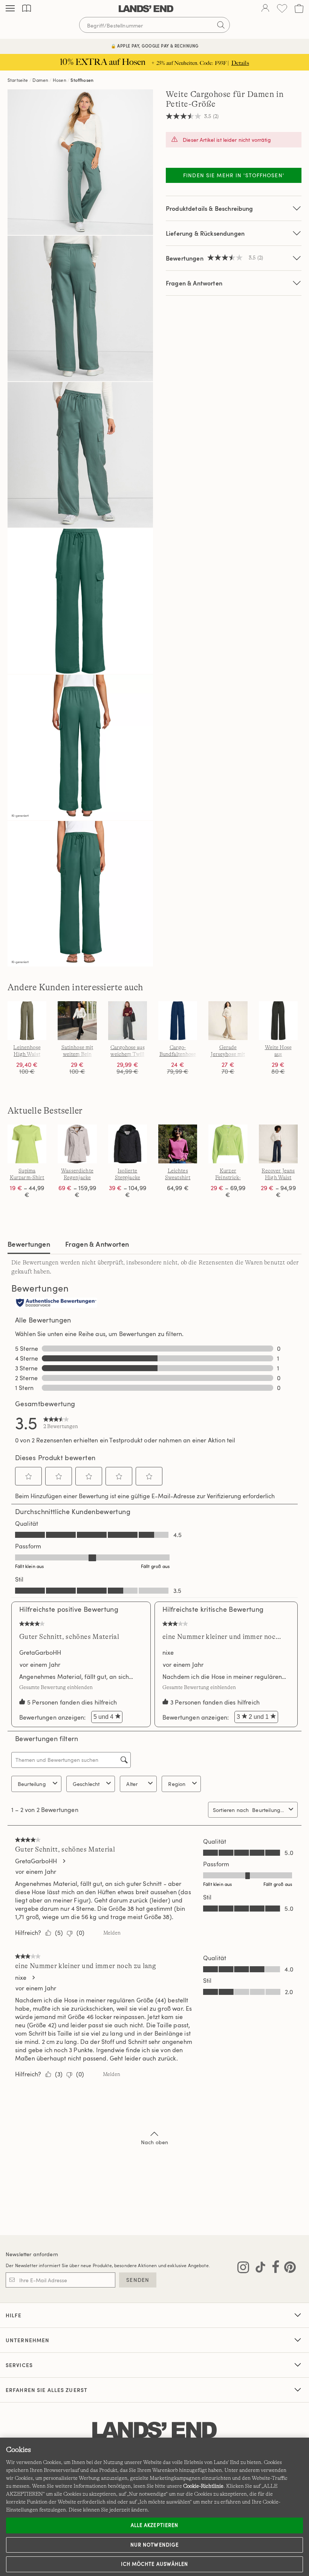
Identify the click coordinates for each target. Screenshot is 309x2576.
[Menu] (10, 9)
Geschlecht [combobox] (86, 1784)
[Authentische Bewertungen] (56, 1303)
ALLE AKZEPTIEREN (154, 2525)
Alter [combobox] (132, 1784)
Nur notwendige (154, 2545)
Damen (40, 80)
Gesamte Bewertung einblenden (58, 1687)
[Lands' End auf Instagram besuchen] (243, 2269)
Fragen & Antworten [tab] (97, 1244)
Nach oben (154, 2142)
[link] (61, 1422)
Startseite (18, 80)
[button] (29, 1476)
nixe (168, 1652)
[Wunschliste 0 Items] (282, 8)
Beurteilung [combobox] (32, 1784)
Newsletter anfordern (32, 2254)
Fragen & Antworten (194, 283)
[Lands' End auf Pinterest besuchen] (288, 2269)
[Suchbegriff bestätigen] (221, 25)
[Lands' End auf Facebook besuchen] (273, 2269)
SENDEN (138, 2280)
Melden (112, 1933)
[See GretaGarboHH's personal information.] (64, 1861)
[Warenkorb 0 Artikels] (299, 8)
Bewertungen (29, 1244)
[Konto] (265, 9)
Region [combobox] (177, 1784)
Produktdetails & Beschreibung (210, 208)
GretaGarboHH (40, 1652)
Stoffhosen (82, 80)
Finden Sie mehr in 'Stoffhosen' (234, 175)
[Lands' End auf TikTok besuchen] (258, 2269)
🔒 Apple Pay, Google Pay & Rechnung (155, 46)
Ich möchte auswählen (154, 2564)
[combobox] (269, 1810)
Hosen (60, 80)
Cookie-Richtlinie (203, 2486)
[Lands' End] (146, 9)
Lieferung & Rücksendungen (205, 233)
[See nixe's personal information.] (33, 1978)
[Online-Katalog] (27, 8)
